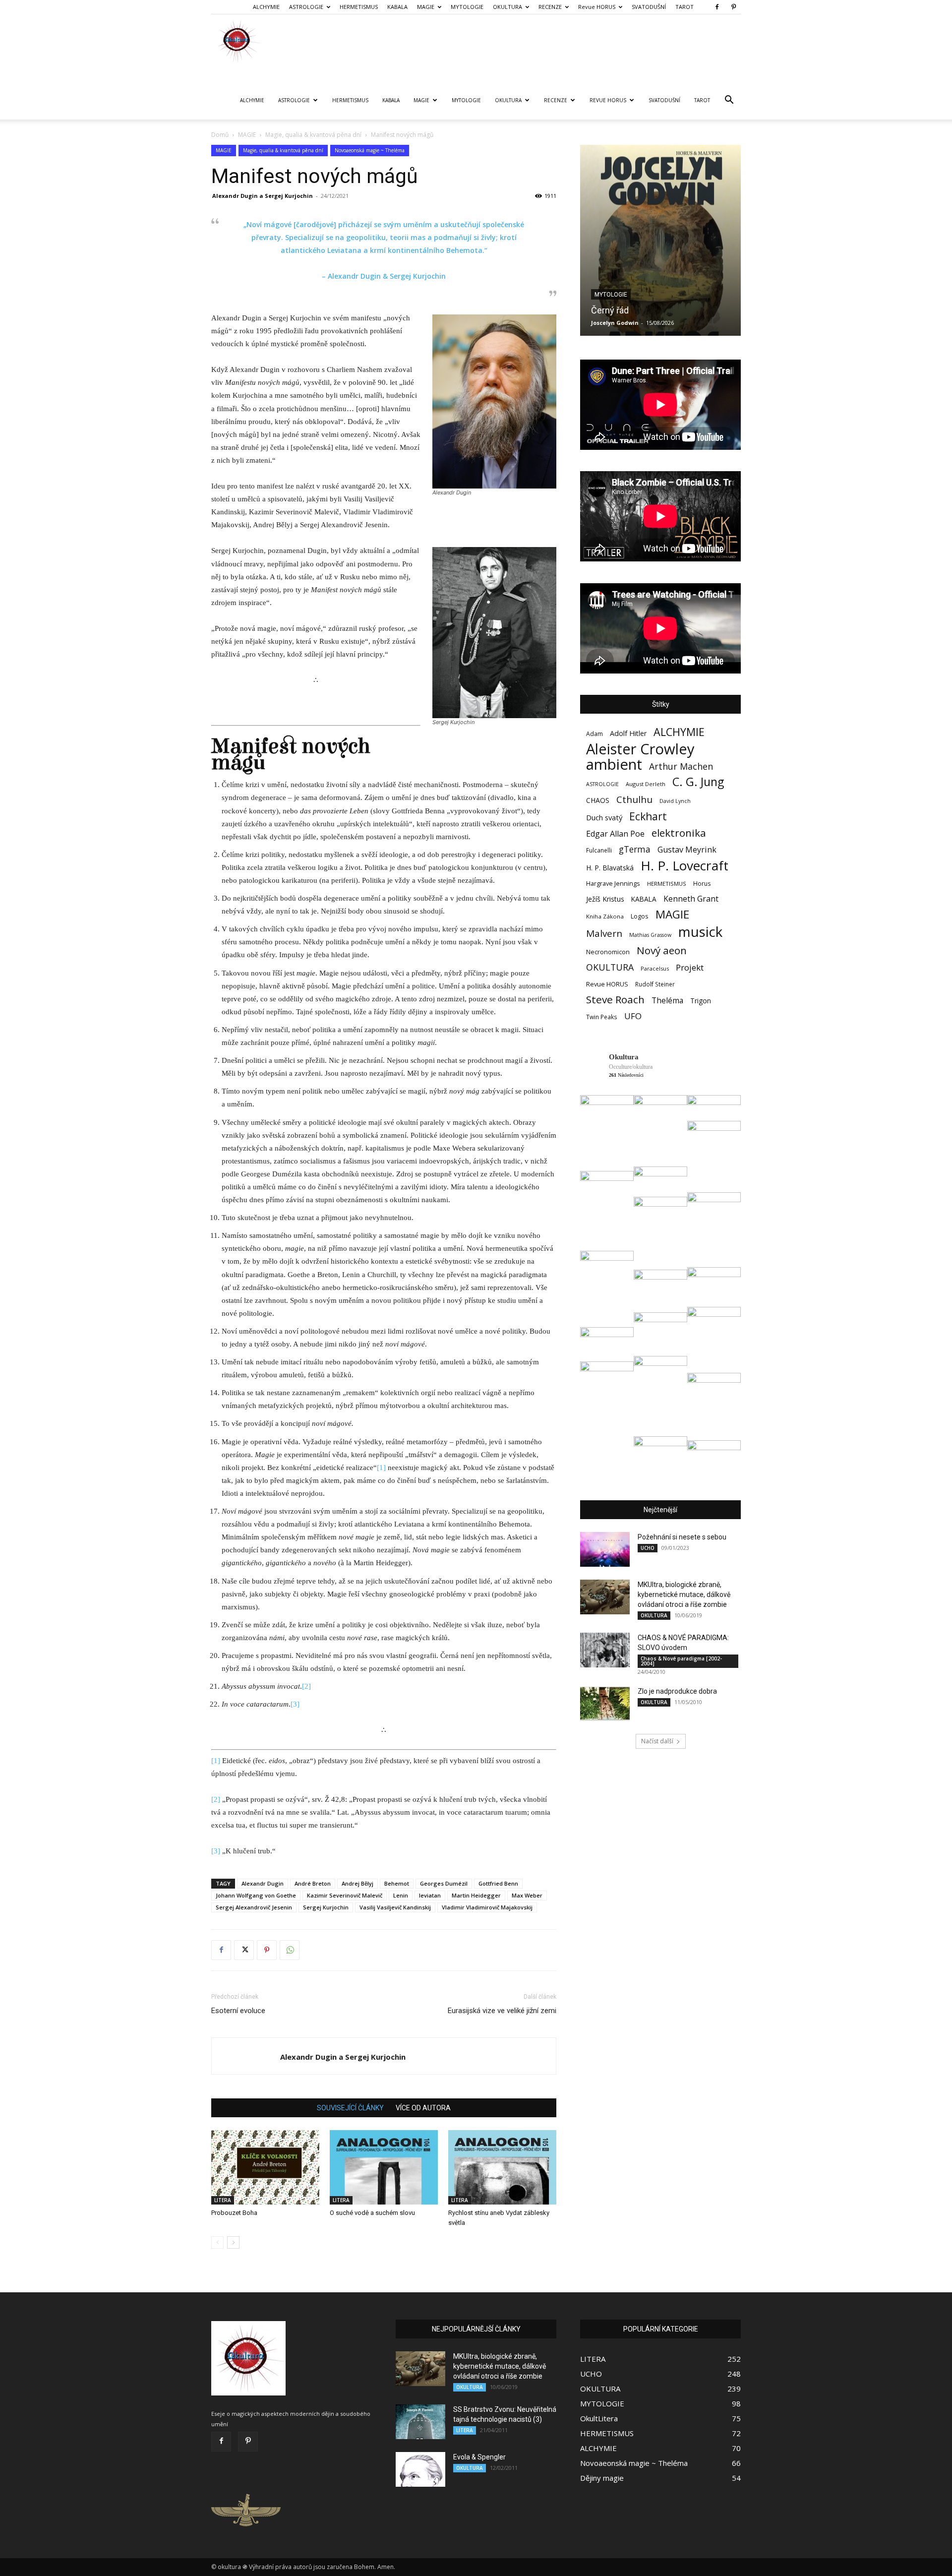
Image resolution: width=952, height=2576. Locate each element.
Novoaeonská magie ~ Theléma (370, 150)
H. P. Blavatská (610, 868)
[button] (729, 101)
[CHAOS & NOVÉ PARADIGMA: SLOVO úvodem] (605, 1650)
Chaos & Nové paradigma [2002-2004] (681, 1661)
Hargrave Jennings (613, 883)
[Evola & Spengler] (420, 2469)
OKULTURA (507, 7)
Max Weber (527, 1895)
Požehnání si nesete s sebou (682, 1537)
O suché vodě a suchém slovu (372, 2213)
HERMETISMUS (359, 7)
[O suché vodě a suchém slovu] (384, 2167)
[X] (244, 1950)
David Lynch (675, 801)
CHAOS (598, 800)
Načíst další (657, 1741)
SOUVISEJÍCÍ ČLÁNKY (350, 2108)
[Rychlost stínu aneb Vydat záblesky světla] (502, 2167)
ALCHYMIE (266, 7)
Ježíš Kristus (605, 899)
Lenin (401, 1895)
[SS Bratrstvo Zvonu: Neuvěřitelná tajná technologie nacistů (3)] (420, 2422)
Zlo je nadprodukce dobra (677, 1691)
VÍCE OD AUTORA (423, 2108)
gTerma (635, 849)
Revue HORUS (597, 7)
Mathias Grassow (650, 935)
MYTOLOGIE (467, 7)
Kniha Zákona (605, 916)
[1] (381, 1468)
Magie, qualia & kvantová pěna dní (313, 135)
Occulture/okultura (631, 1067)
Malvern (604, 934)
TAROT (684, 7)
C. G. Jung (698, 782)
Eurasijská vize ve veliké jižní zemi (502, 2011)
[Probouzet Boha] (265, 2167)
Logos (640, 916)
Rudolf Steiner (655, 984)
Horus (702, 884)
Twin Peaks (602, 1017)
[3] (295, 1704)
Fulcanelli (599, 850)
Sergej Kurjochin (326, 1907)
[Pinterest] (733, 7)
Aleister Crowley (640, 749)
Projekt (690, 967)
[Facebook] (717, 7)
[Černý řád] (660, 240)
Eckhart (648, 817)
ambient (614, 765)
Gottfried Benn (498, 1883)
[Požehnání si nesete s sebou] (605, 1549)
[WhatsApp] (290, 1950)
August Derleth (646, 784)
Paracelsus (655, 968)
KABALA (397, 7)
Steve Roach (615, 1000)
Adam (595, 734)
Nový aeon (662, 951)
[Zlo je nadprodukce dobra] (605, 1704)
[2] (306, 1686)
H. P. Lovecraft (684, 866)
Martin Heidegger (476, 1895)
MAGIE (426, 7)
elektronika (679, 833)
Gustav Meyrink (687, 850)
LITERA (223, 2200)
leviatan (430, 1895)
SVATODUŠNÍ (649, 7)
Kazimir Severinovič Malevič (345, 1895)
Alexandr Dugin (263, 1883)
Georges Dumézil (444, 1883)
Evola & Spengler (479, 2457)
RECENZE (550, 7)
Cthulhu (634, 800)
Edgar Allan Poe (615, 834)
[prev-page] (217, 2242)
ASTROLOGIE (306, 7)
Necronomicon (608, 952)
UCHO (648, 1548)
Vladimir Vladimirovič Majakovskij (487, 1907)
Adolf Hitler (628, 733)
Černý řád (610, 310)
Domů (220, 135)
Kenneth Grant (691, 899)
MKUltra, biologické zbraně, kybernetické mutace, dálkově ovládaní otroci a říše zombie (684, 1595)
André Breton (313, 1883)
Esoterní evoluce (238, 2011)
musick (700, 932)
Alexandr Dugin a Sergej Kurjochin (263, 196)
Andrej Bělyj (357, 1883)
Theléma (667, 1001)
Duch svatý (604, 817)
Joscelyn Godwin (615, 323)
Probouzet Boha (234, 2213)
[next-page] (233, 2242)
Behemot (397, 1883)
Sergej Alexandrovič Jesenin (254, 1907)
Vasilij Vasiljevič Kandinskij (395, 1907)
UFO (633, 1016)
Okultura (624, 1057)
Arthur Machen (681, 767)
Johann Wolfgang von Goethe (256, 1895)
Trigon (701, 1001)
